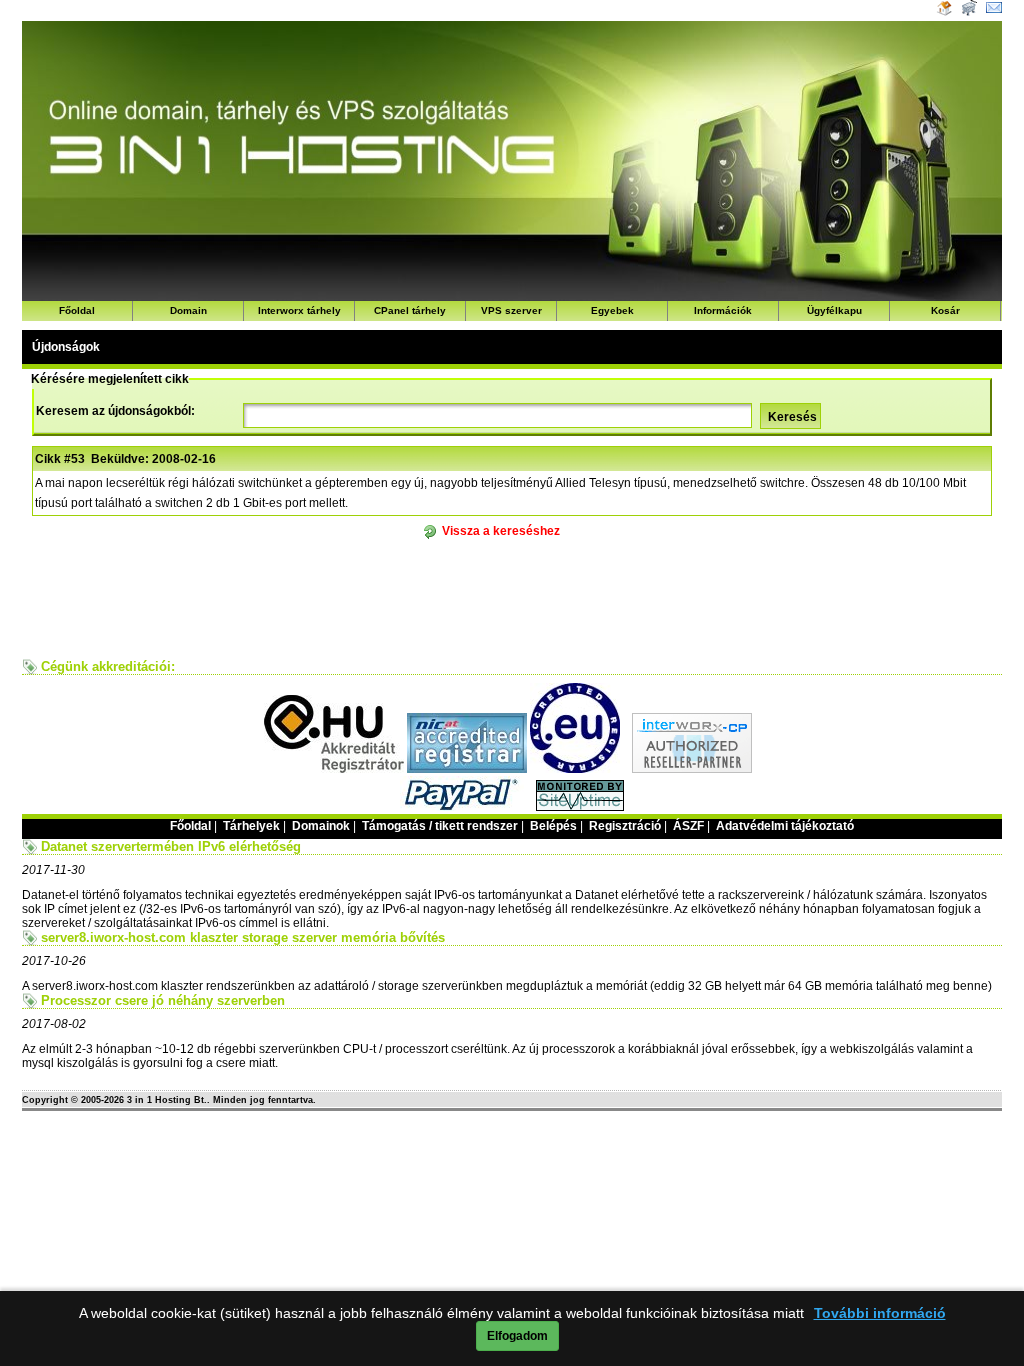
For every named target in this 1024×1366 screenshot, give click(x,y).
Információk (723, 310)
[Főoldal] (944, 12)
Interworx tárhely (299, 310)
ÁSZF (688, 826)
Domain (188, 310)
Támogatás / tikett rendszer (440, 826)
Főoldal (77, 310)
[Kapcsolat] (994, 12)
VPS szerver (511, 310)
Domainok (321, 826)
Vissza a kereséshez (501, 531)
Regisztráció (625, 826)
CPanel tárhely (410, 310)
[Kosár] (967, 12)
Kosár (945, 310)
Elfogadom (517, 1336)
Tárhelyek (251, 826)
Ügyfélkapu (834, 310)
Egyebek (612, 310)
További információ (880, 1313)
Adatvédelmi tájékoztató (785, 826)
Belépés (553, 826)
